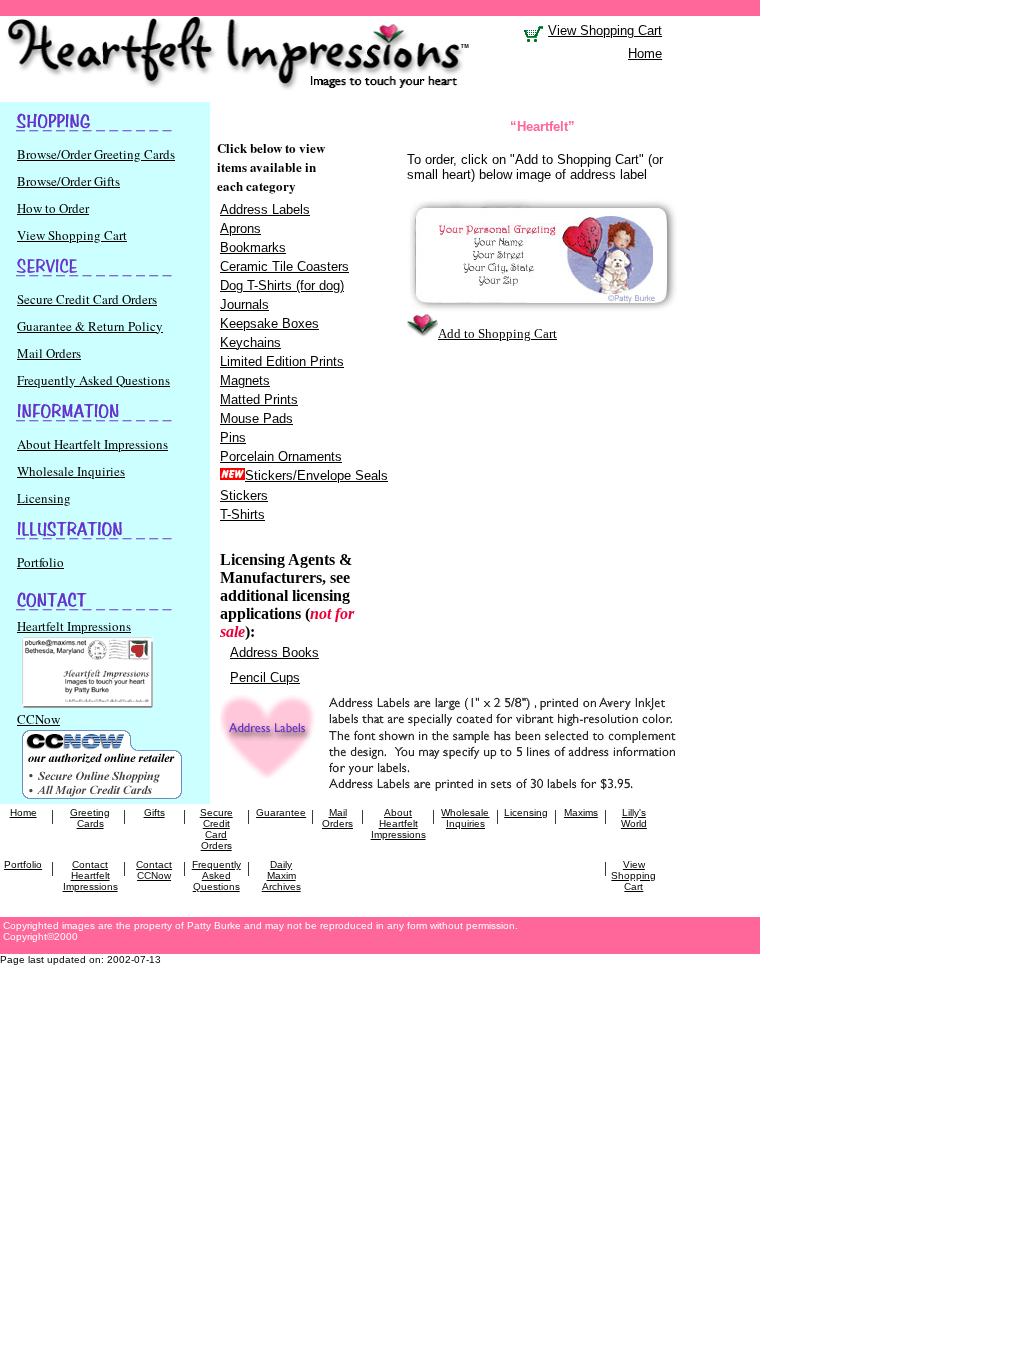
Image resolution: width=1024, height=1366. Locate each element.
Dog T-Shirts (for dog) (282, 285)
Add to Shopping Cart (497, 333)
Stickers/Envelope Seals (316, 475)
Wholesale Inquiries (71, 471)
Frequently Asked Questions (93, 380)
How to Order (53, 208)
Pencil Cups (265, 677)
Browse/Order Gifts (68, 181)
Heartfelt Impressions (74, 626)
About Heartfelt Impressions (92, 444)
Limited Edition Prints (282, 361)
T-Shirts (242, 514)
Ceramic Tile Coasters (284, 266)
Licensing (44, 498)
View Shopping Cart (72, 235)
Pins (233, 437)
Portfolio (40, 562)
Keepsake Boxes (269, 323)
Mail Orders (49, 353)
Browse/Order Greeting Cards (96, 154)
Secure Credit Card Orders (87, 299)
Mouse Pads (256, 418)
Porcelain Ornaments (281, 456)
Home (645, 53)
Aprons (240, 228)
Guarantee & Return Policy (90, 326)
